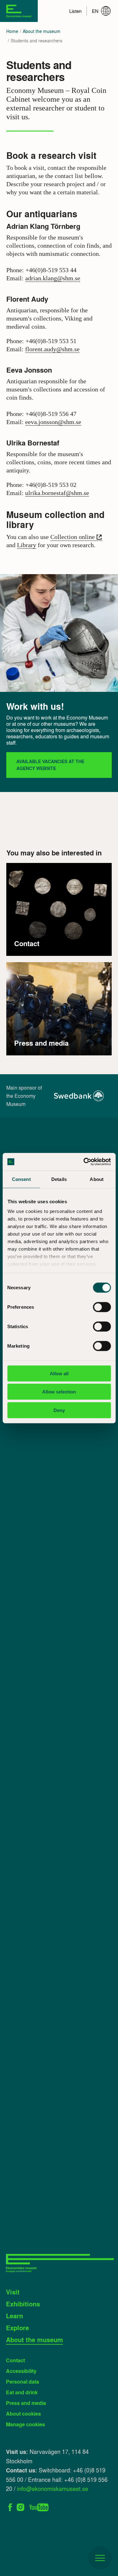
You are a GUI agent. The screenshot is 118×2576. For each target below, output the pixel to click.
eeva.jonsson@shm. (51, 422)
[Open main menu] (100, 2558)
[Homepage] (19, 11)
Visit (13, 2292)
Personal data (22, 2382)
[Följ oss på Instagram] (21, 2506)
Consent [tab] (21, 1179)
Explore (17, 2328)
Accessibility (21, 2371)
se (79, 422)
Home (12, 31)
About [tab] (97, 1179)
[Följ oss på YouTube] (39, 2506)
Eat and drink (22, 2392)
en (95, 11)
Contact (15, 2360)
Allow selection (59, 1392)
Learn (14, 2316)
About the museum (42, 31)
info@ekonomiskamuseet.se (53, 2488)
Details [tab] (59, 1179)
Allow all (59, 1373)
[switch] (102, 1307)
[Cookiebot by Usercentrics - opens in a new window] (84, 1162)
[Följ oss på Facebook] (10, 2506)
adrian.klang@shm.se (53, 278)
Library (27, 545)
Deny (59, 1410)
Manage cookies (25, 2424)
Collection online (73, 537)
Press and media (26, 2403)
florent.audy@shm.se (52, 349)
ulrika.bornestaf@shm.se (57, 493)
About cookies (23, 2414)
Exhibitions (23, 2304)
